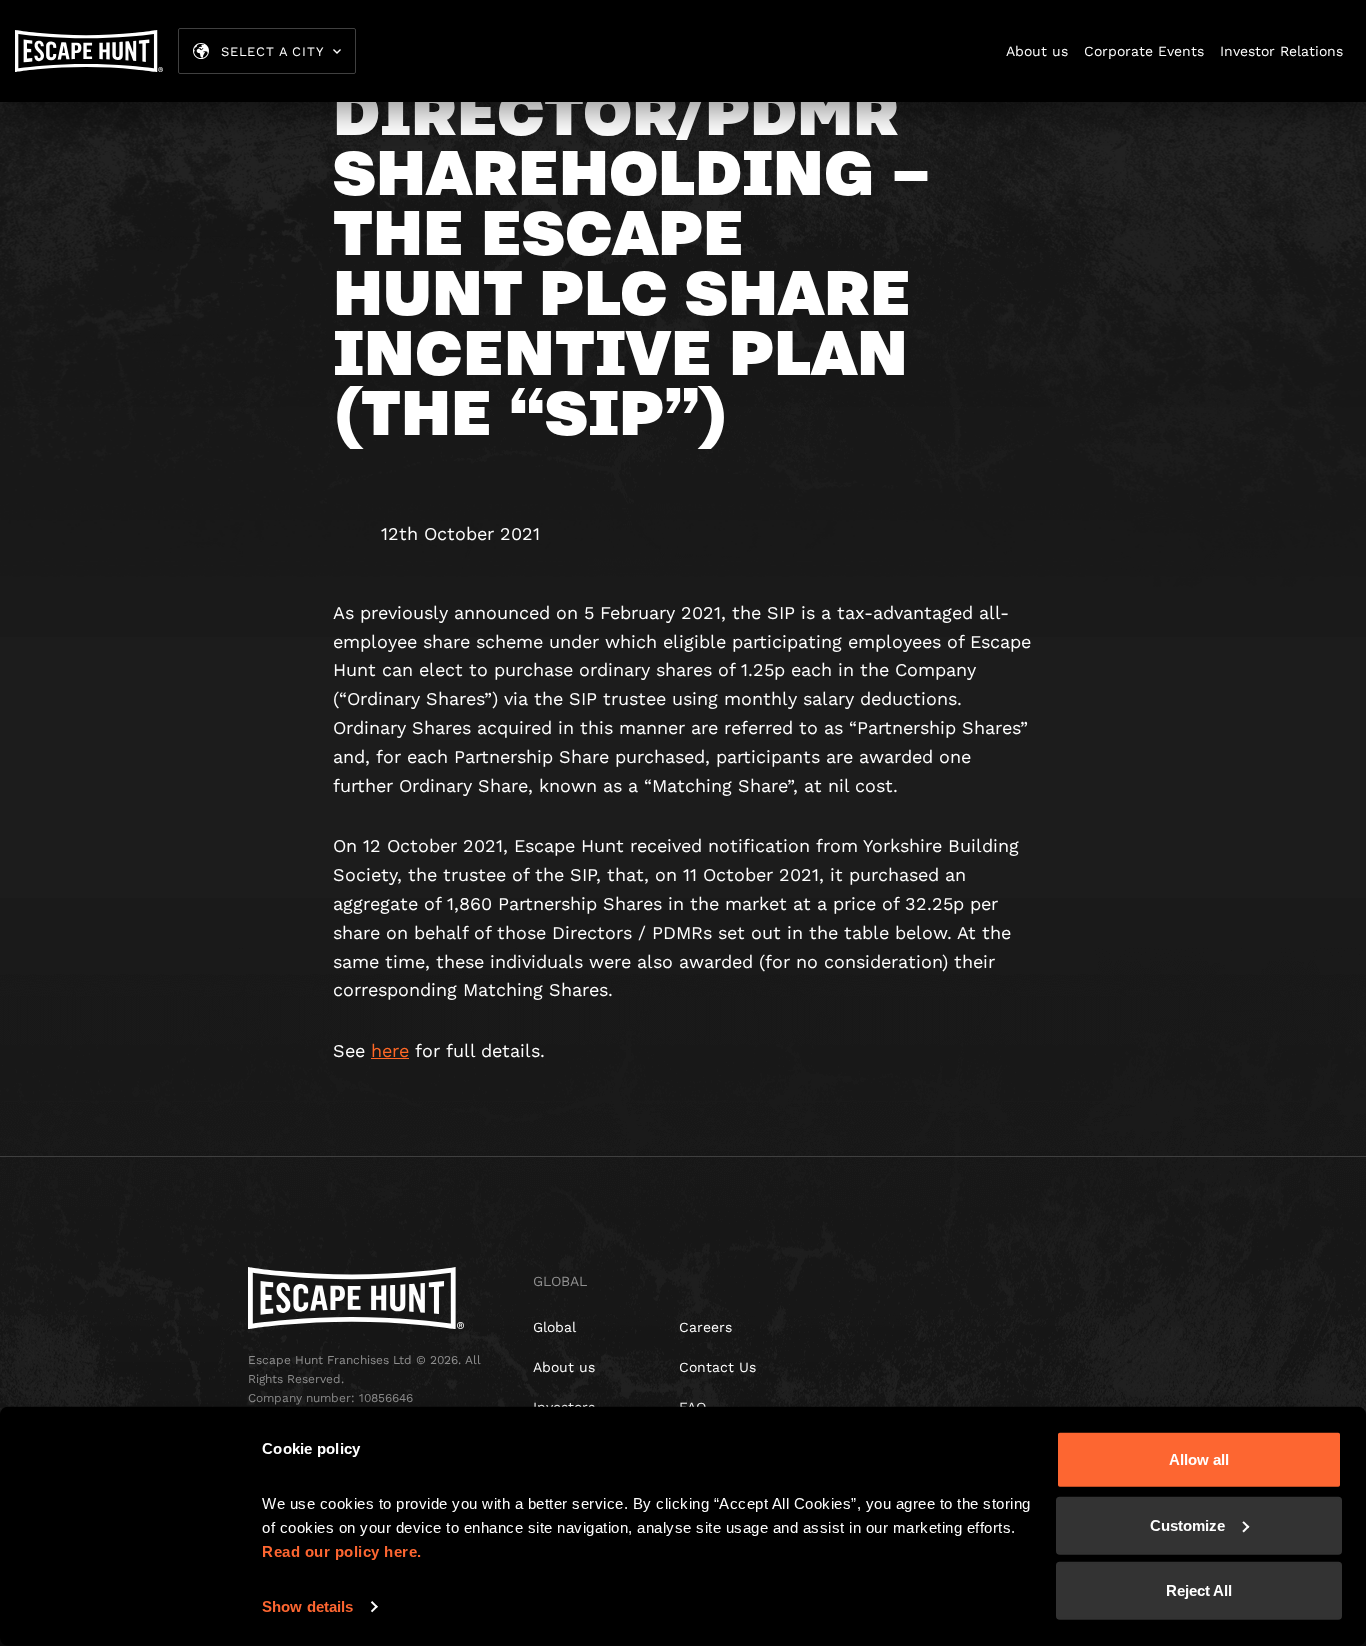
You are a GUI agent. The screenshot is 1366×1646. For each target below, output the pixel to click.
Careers (705, 1327)
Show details (307, 1606)
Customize (1187, 1524)
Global (554, 1327)
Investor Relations (1281, 51)
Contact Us (717, 1367)
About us (1037, 51)
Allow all (1199, 1459)
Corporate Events (1144, 51)
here (390, 1050)
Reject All (1199, 1590)
